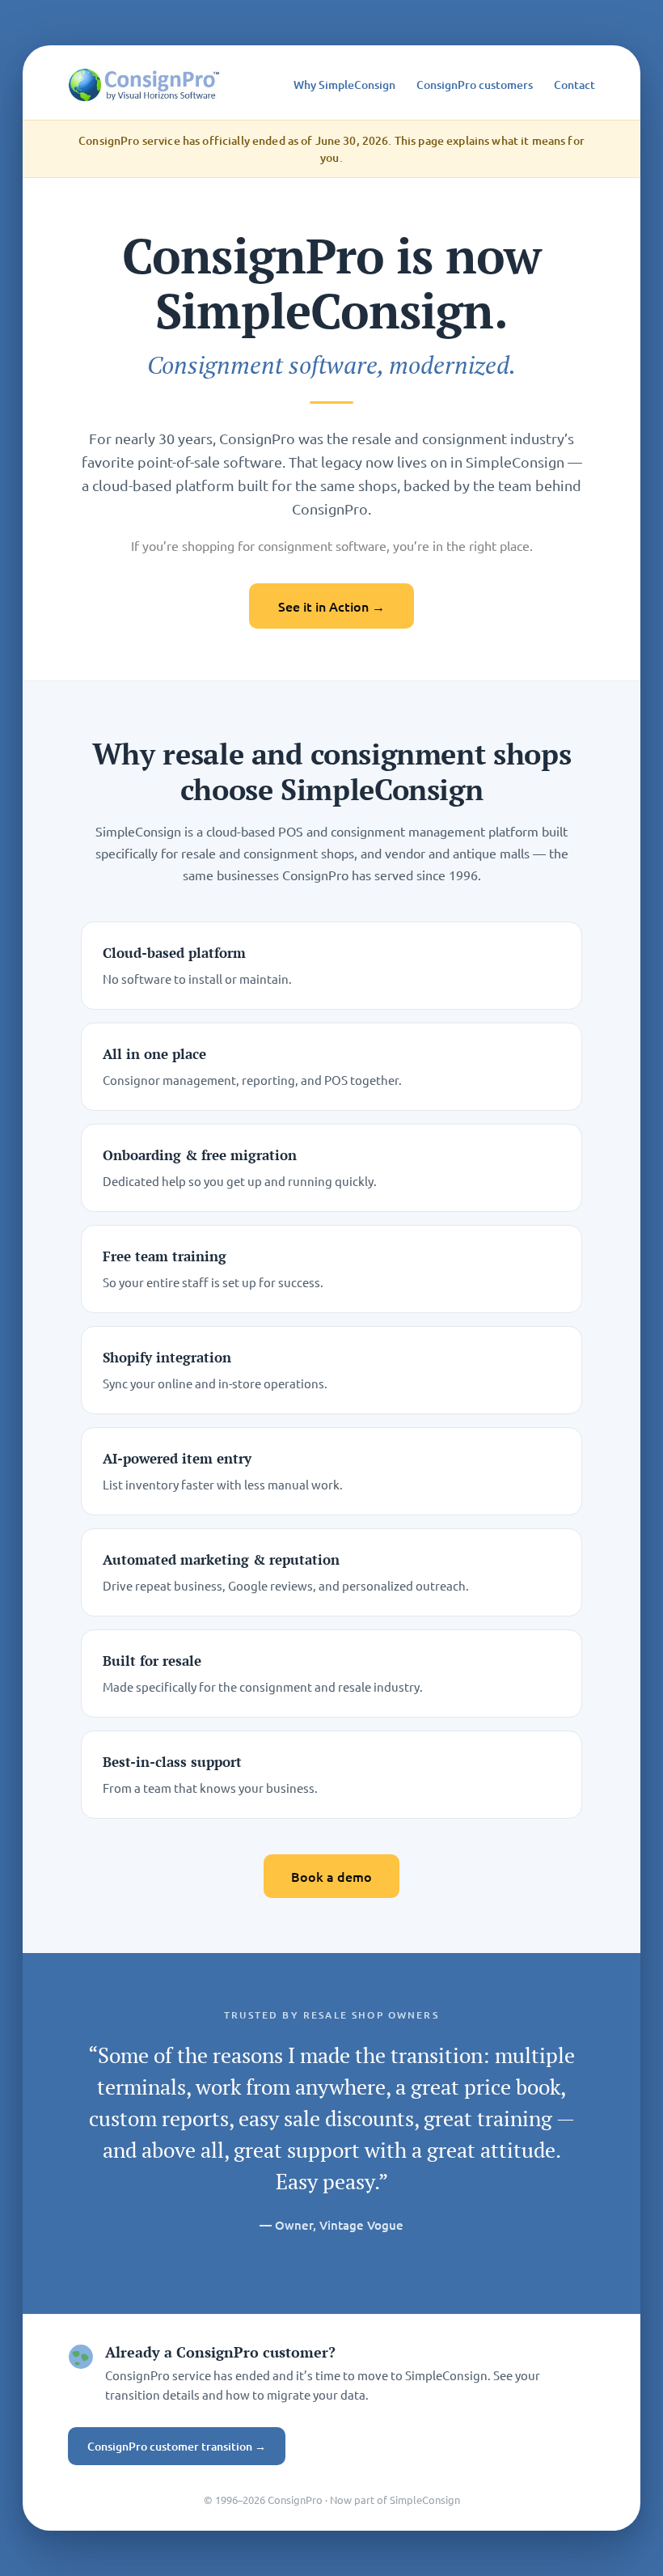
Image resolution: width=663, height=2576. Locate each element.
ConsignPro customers (475, 85)
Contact (574, 85)
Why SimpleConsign (344, 85)
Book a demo (331, 1876)
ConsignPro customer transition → (177, 2446)
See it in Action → (331, 606)
